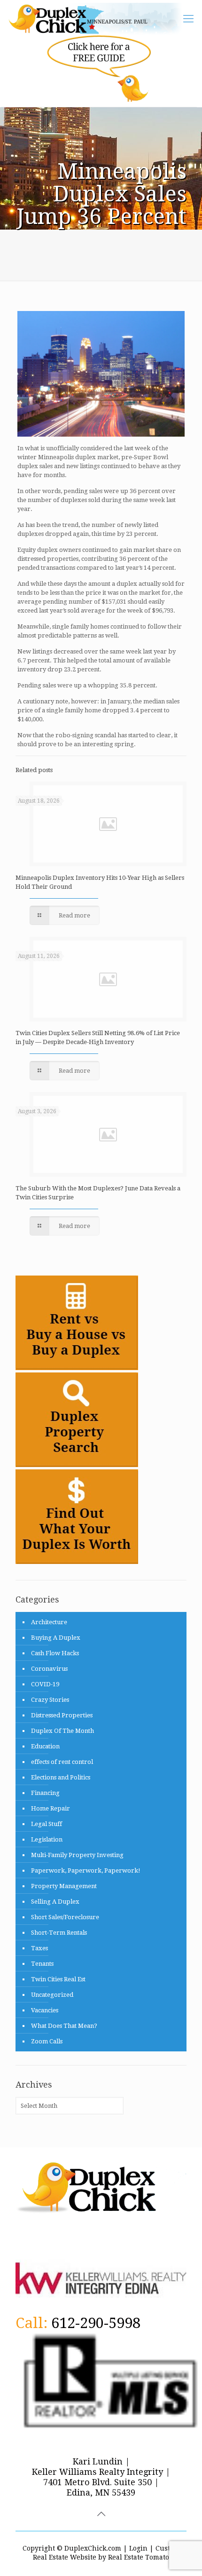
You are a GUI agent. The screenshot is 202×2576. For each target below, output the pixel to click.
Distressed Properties (62, 1715)
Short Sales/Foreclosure (65, 1917)
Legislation (47, 1839)
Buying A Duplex (56, 1638)
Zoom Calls (47, 2041)
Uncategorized (52, 1995)
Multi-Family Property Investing (77, 1855)
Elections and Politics (61, 1777)
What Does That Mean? (64, 2026)
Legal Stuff (47, 1824)
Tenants (42, 1964)
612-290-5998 (96, 2323)
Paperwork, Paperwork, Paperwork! (86, 1870)
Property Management (64, 1886)
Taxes (39, 1948)
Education (45, 1746)
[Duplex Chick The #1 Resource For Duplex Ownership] (99, 19)
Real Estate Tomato (139, 2557)
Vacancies (45, 2010)
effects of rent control (62, 1762)
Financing (45, 1793)
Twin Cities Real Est (58, 1979)
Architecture (49, 1622)
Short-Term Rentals (59, 1933)
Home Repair (50, 1808)
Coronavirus (49, 1669)
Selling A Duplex (55, 1902)
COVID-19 (45, 1684)
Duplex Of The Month (62, 1731)
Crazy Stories (50, 1700)
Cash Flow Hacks (55, 1653)
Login (138, 2548)
